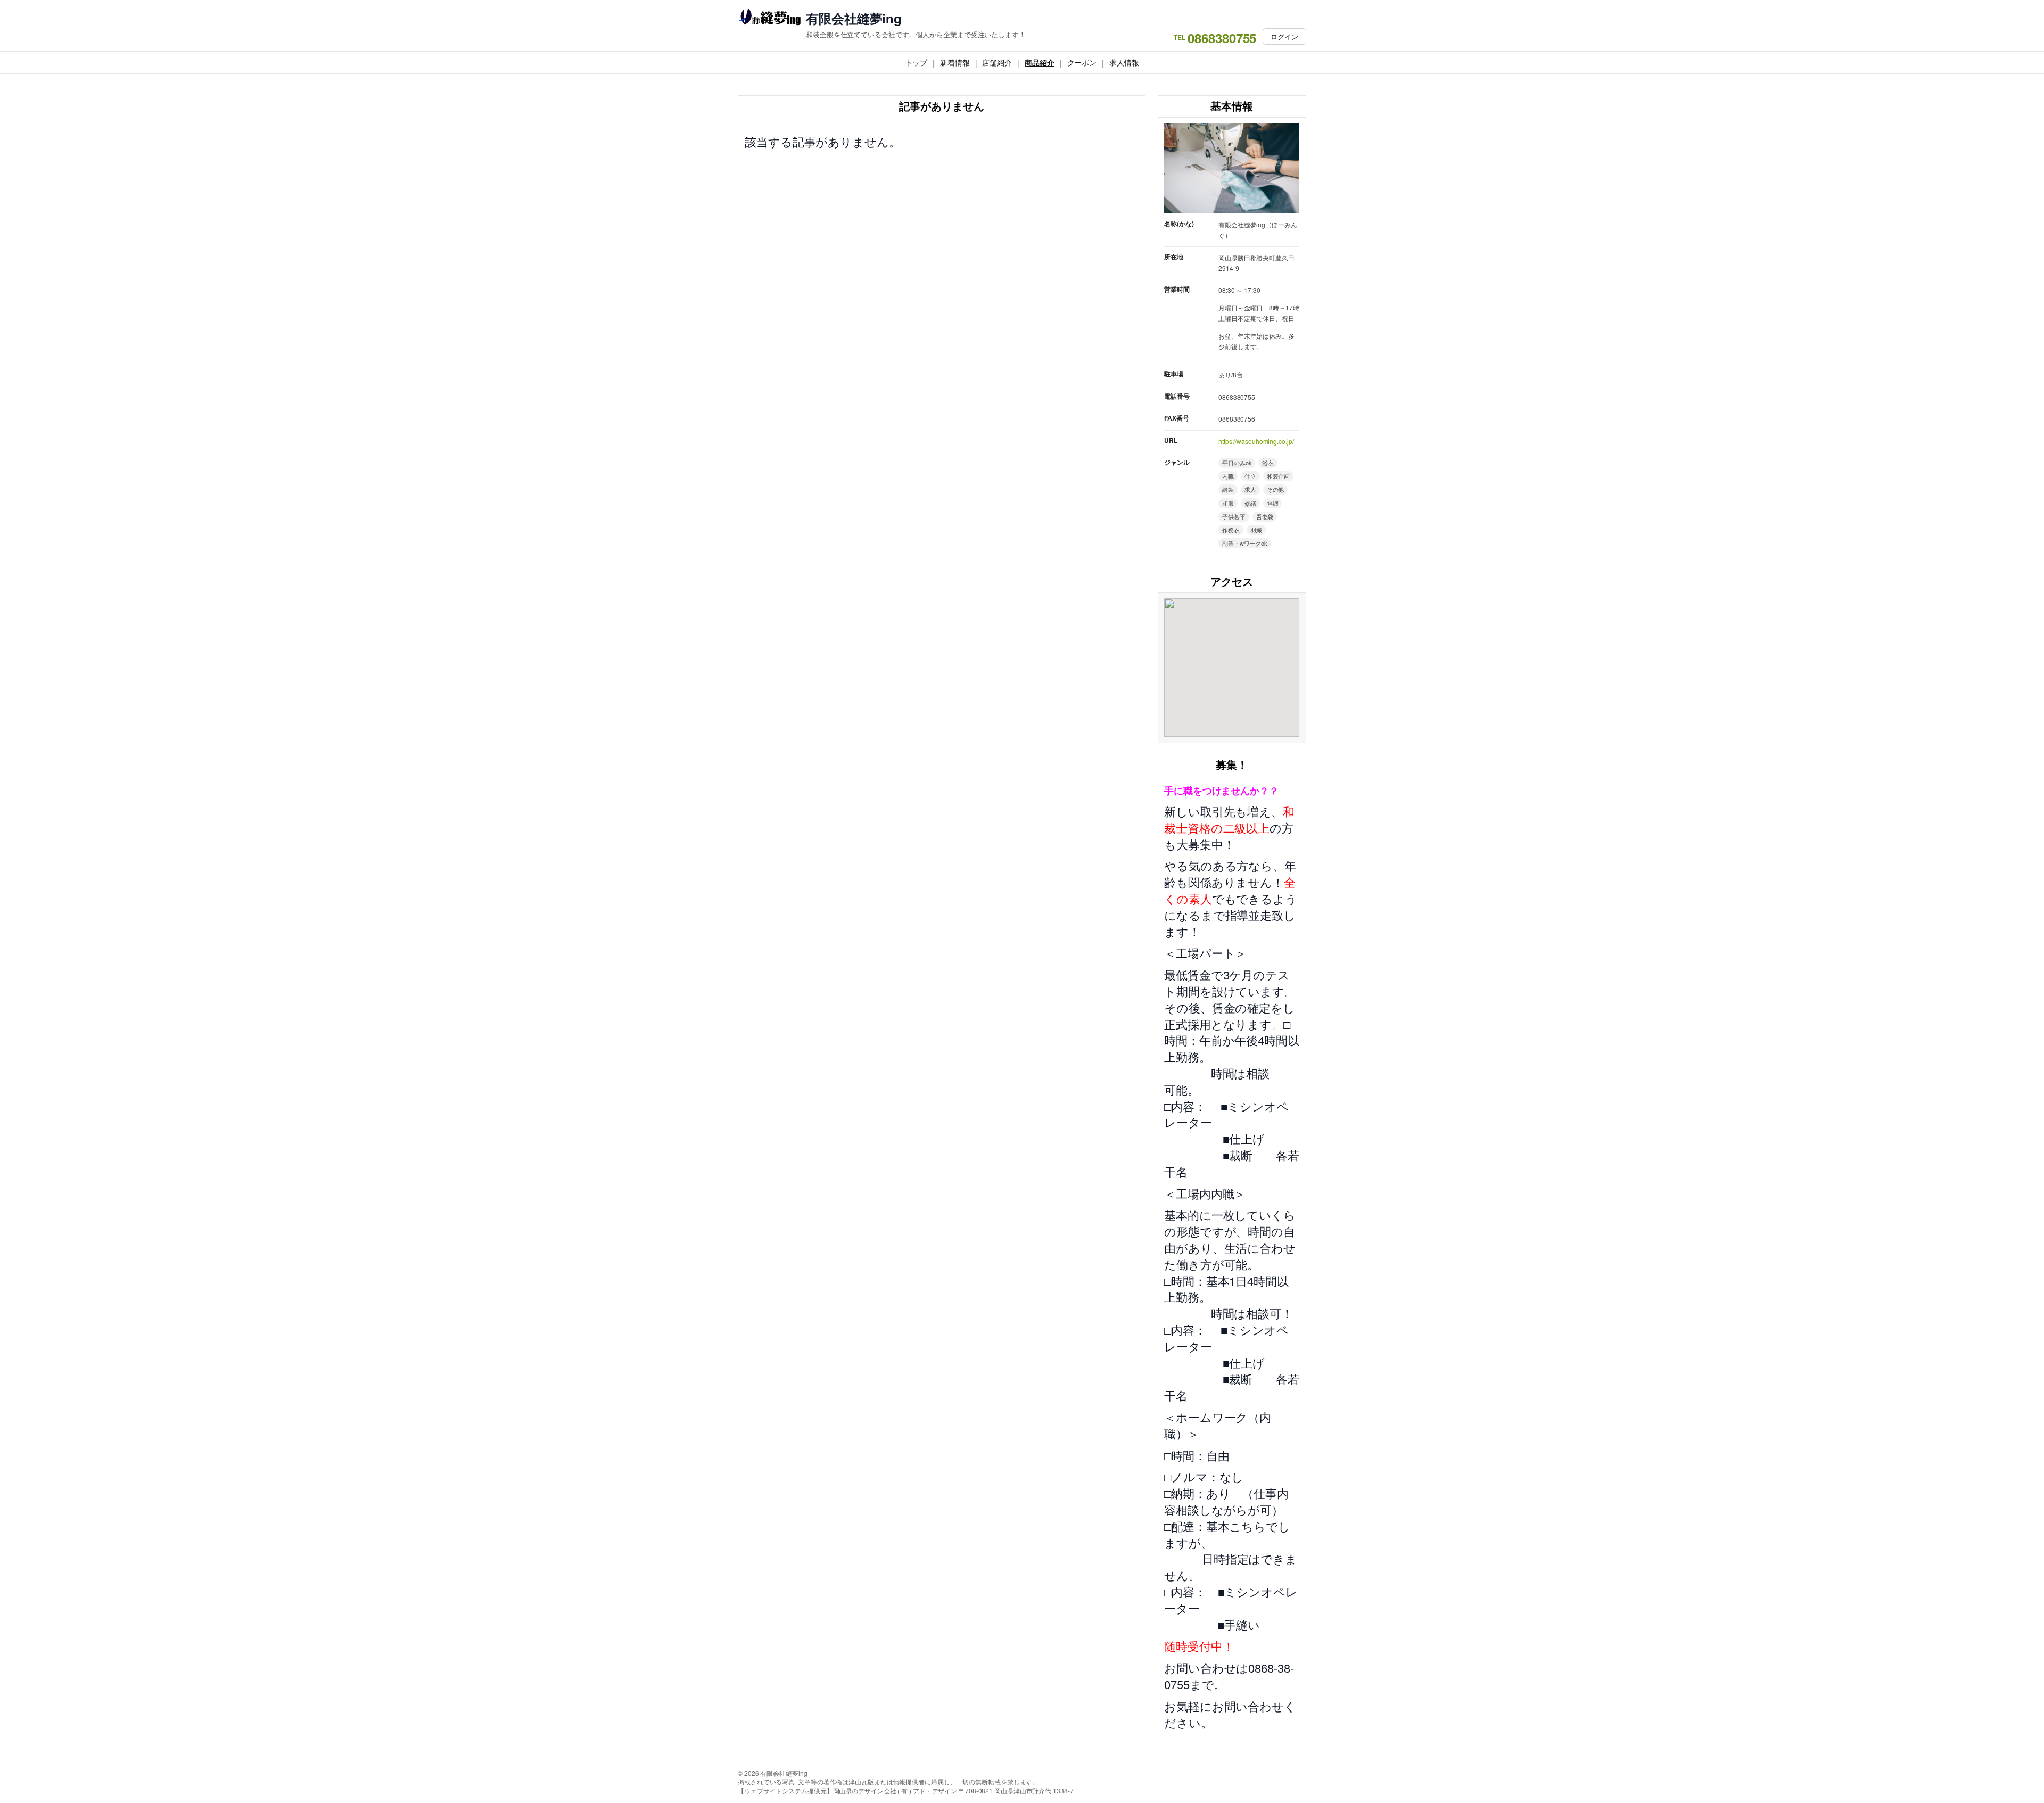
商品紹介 (1040, 62)
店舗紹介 (997, 62)
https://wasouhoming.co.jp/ (1256, 441)
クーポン (1082, 62)
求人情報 (1124, 62)
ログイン (1284, 36)
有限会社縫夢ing (854, 18)
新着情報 (955, 62)
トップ (916, 62)
